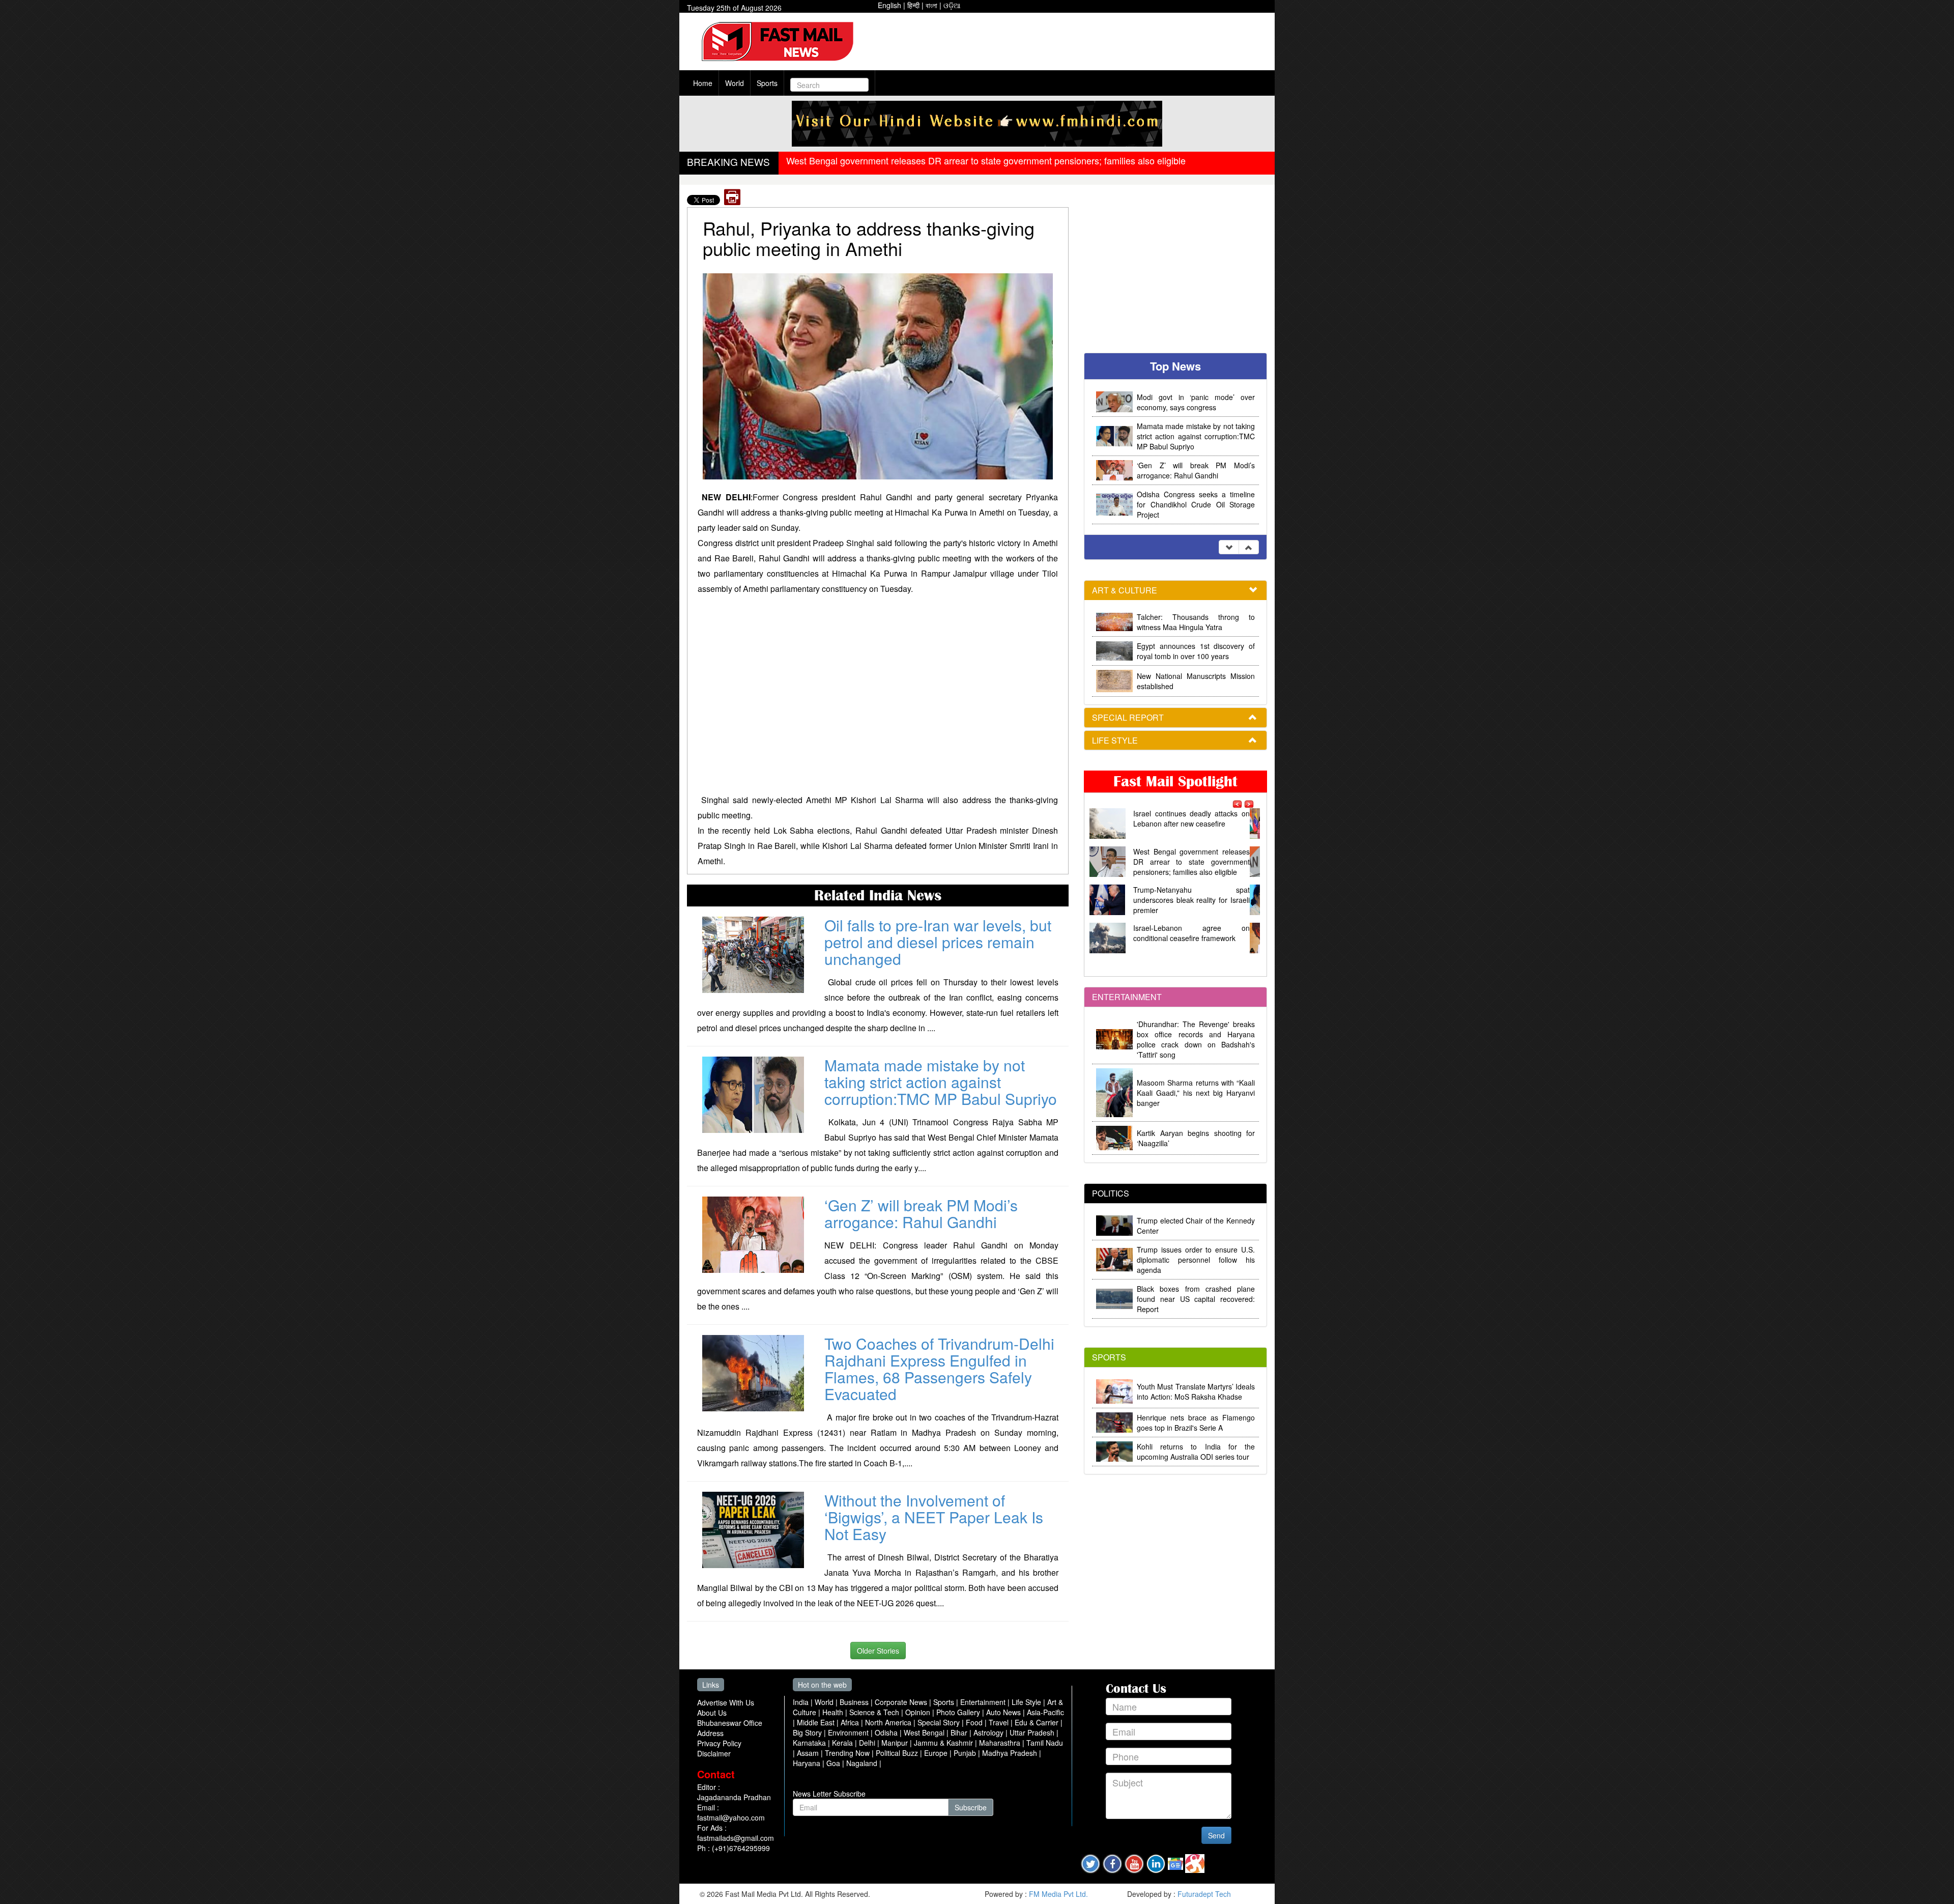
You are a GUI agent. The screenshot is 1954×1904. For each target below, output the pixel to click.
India (802, 1702)
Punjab (966, 1753)
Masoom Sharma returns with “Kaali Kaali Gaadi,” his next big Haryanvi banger (1196, 1093)
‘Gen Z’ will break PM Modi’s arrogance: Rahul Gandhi (921, 1213)
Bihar (960, 1732)
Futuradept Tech (1204, 1894)
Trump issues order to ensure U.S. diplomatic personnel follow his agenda (1196, 1260)
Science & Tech (875, 1712)
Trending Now (848, 1753)
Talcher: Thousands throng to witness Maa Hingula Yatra (1196, 622)
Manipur (896, 1743)
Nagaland (863, 1763)
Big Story (808, 1732)
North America (889, 1722)
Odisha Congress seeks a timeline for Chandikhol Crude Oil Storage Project (1196, 504)
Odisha (887, 1732)
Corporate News (902, 1702)
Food (975, 1722)
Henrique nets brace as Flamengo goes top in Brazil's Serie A (1196, 1423)
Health (834, 1712)
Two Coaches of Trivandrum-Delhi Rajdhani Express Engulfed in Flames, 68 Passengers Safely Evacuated (939, 1369)
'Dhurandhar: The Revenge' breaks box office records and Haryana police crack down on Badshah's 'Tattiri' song (1196, 1039)
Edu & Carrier (1038, 1722)
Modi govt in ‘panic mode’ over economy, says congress (1196, 402)
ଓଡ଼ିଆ (952, 5)
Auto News (1004, 1712)
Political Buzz (898, 1753)
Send (1216, 1835)
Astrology (989, 1732)
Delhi (868, 1743)
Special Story (940, 1722)
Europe (937, 1753)
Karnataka (810, 1743)
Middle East (817, 1722)
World (735, 83)
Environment (849, 1732)
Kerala (843, 1743)
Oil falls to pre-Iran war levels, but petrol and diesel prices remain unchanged (938, 942)
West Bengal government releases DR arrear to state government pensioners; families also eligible (986, 160)
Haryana (808, 1763)
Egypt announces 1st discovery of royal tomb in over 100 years (1196, 651)
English (889, 5)
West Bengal (925, 1732)
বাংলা (931, 5)
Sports (767, 83)
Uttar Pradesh (1033, 1732)
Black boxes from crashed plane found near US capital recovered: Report (1196, 1299)
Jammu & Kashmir (944, 1743)
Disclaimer (714, 1753)
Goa (834, 1763)
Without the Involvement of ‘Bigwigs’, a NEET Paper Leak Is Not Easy (934, 1517)
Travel (1000, 1722)
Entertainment (984, 1702)
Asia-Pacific (1045, 1712)
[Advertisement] (1074, 38)
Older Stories (878, 1651)
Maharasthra (1001, 1743)
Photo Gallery (959, 1712)
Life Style (1027, 1702)
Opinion (919, 1712)
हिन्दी (913, 5)
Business (855, 1702)
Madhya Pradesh (1011, 1753)
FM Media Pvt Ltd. (1058, 1894)
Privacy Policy (719, 1743)
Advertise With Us (726, 1702)
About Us (712, 1713)
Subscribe (971, 1807)
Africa (851, 1722)
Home (703, 83)
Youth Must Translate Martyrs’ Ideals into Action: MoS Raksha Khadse (1196, 1391)
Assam (809, 1753)
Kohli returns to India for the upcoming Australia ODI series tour (1196, 1452)
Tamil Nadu (1045, 1743)
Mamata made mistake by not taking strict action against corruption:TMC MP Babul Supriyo (941, 1082)
